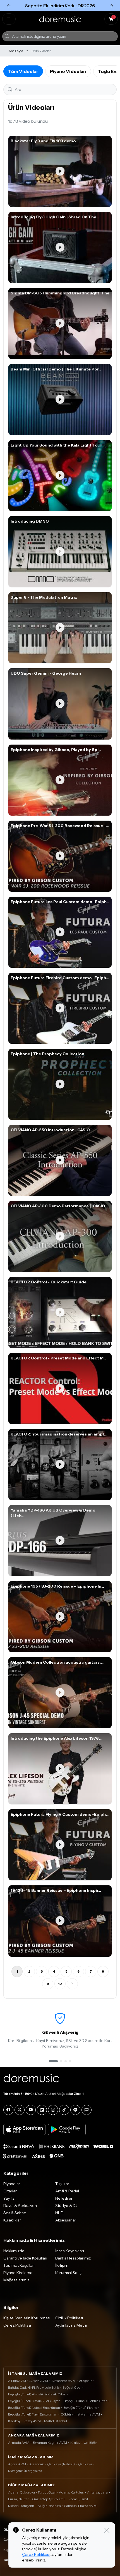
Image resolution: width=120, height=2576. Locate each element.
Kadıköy (14, 2421)
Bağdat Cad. (72, 2387)
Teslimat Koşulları (19, 2265)
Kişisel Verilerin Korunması (27, 2318)
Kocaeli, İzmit (78, 2499)
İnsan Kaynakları (70, 2251)
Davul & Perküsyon (20, 2206)
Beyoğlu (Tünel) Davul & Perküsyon (34, 2401)
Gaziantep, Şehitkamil (49, 2499)
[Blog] (87, 2110)
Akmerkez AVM (63, 2381)
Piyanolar (12, 2184)
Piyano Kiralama (18, 2273)
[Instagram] (53, 2110)
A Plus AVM (17, 2381)
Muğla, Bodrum (49, 2506)
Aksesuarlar (66, 2220)
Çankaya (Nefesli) (61, 2464)
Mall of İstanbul (56, 2421)
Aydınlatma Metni (71, 2325)
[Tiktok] (64, 2110)
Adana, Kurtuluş (71, 2492)
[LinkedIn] (42, 2110)
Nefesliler (64, 2198)
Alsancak (37, 2464)
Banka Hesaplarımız (73, 2258)
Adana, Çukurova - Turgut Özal (32, 2492)
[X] (20, 2110)
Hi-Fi (59, 2213)
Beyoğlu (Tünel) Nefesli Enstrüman (34, 2408)
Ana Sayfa (16, 51)
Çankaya (85, 2464)
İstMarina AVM (88, 2414)
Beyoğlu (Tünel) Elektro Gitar (85, 2401)
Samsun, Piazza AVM (80, 2506)
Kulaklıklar (12, 2220)
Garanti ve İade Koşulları (25, 2258)
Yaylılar (10, 2198)
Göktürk (67, 2414)
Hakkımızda (14, 2251)
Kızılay (75, 2442)
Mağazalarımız (16, 2280)
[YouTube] (31, 2110)
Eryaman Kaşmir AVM (50, 2442)
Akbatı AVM (39, 2381)
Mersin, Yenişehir (21, 2506)
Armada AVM (19, 2442)
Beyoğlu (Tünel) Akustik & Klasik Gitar (37, 2394)
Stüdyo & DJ (66, 2206)
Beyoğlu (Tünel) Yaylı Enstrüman (33, 2414)
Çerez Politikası (17, 2325)
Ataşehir (85, 2381)
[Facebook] (8, 2110)
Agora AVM (17, 2464)
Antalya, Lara (97, 2492)
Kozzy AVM (32, 2421)
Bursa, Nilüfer (18, 2499)
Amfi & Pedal (67, 2191)
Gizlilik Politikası (69, 2318)
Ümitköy (90, 2442)
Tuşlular (62, 2184)
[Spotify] (75, 2110)
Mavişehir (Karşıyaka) (25, 2471)
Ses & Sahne (15, 2213)
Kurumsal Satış (68, 2273)
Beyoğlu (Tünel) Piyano (80, 2408)
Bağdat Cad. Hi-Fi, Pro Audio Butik (34, 2387)
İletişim (62, 2265)
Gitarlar (10, 2191)
